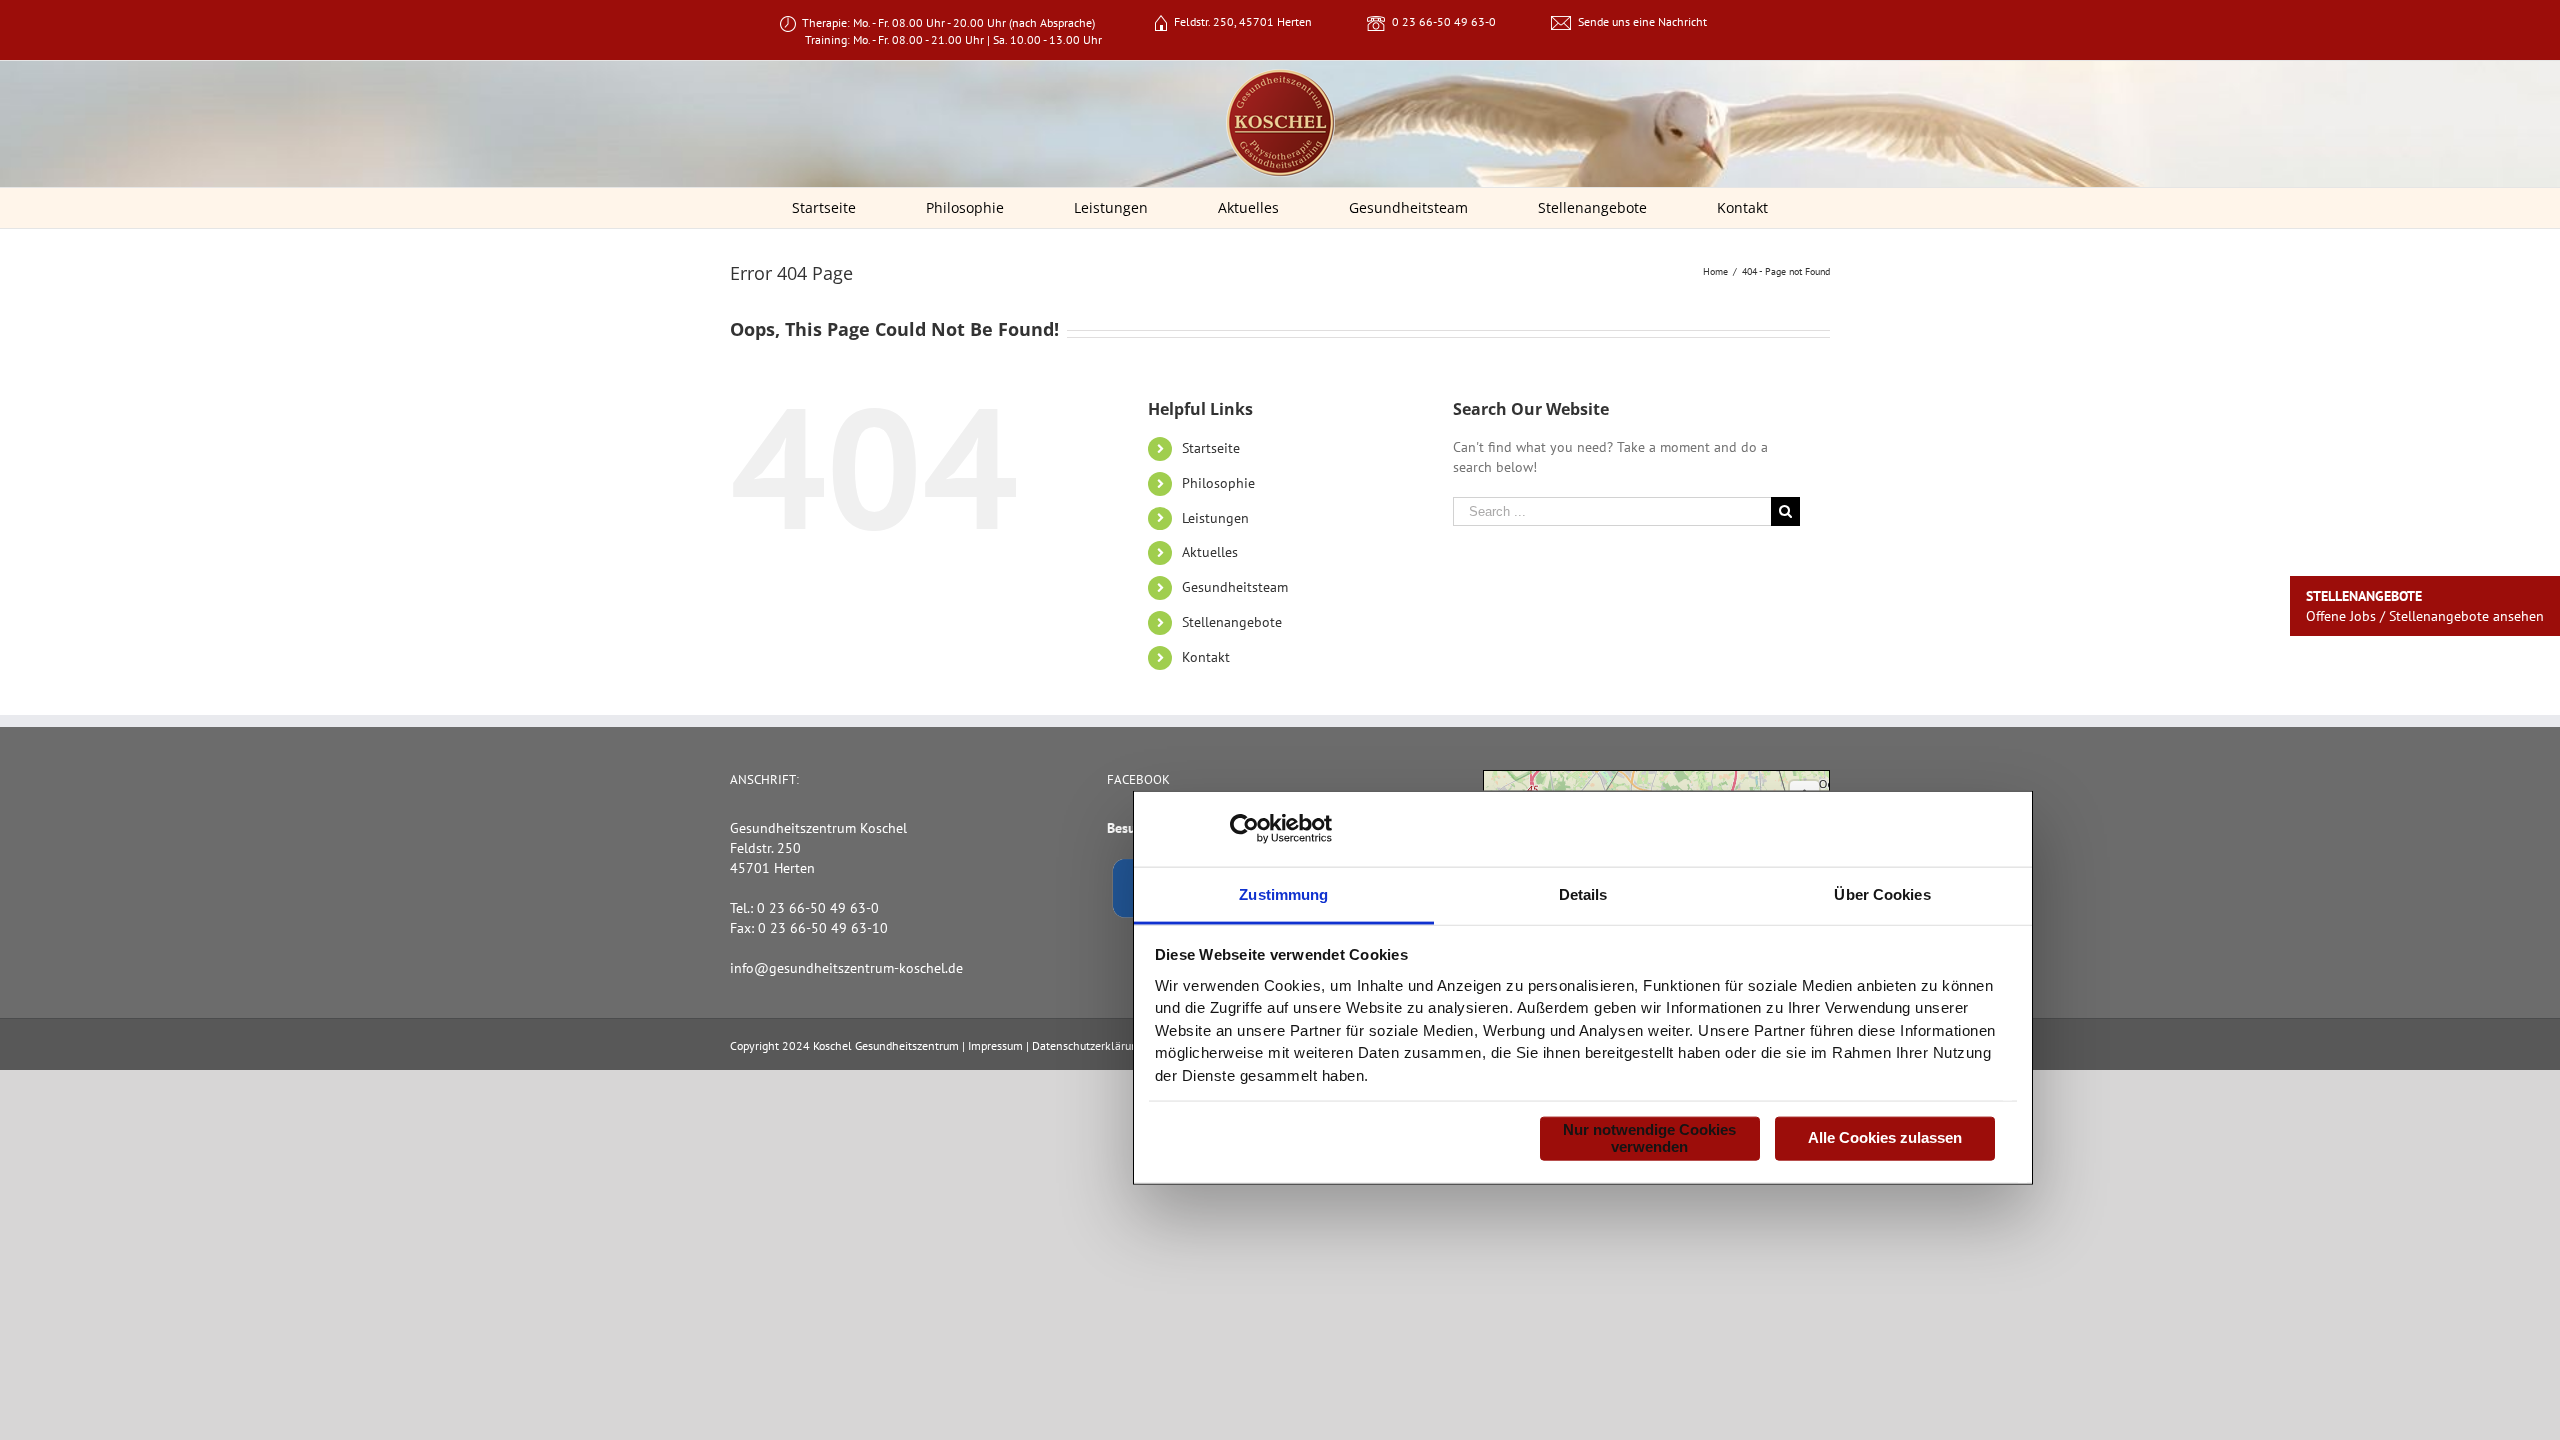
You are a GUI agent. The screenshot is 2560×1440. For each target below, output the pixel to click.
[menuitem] (837, 208)
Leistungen (1215, 518)
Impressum (995, 1045)
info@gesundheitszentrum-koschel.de (846, 968)
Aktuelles (1210, 552)
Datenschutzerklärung (1088, 1045)
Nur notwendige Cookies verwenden (1649, 1138)
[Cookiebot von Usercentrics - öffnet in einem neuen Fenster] (1244, 829)
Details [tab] (1583, 893)
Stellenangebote (1232, 622)
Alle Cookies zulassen (1885, 1137)
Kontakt (1206, 657)
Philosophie (1218, 483)
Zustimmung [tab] (1283, 893)
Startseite (1211, 448)
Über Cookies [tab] (1882, 893)
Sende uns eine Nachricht (1642, 21)
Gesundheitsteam (1235, 587)
